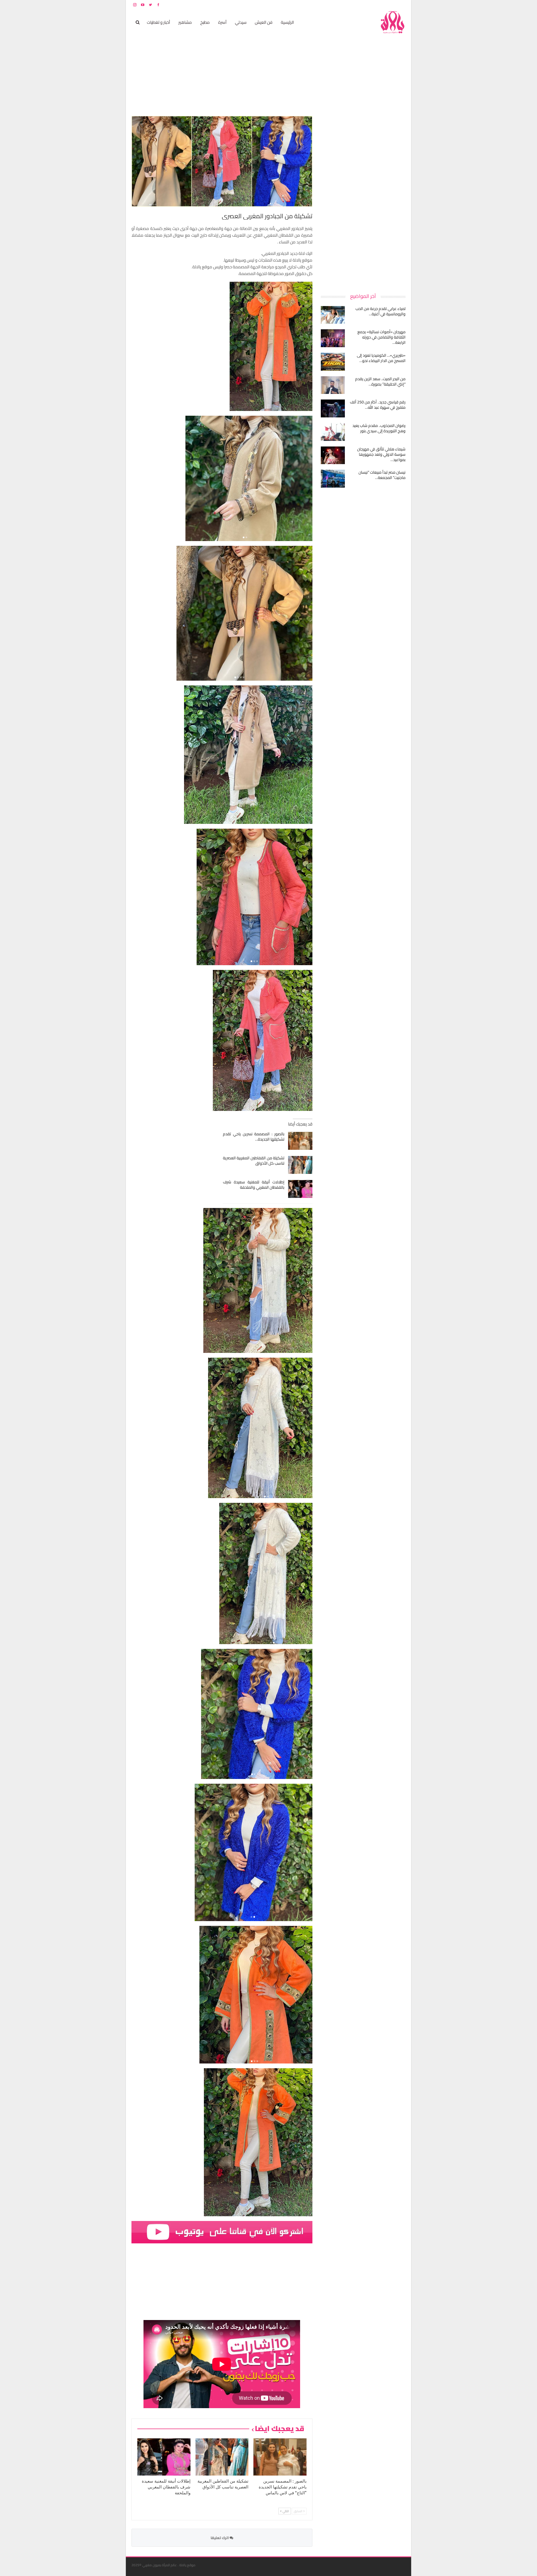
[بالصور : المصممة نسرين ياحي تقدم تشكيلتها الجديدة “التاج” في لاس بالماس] (300, 1141)
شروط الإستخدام (352, 5)
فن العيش (264, 22)
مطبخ (205, 22)
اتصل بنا (370, 5)
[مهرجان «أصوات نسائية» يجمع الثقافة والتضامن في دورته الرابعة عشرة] (333, 338)
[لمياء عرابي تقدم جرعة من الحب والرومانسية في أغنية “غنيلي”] (333, 315)
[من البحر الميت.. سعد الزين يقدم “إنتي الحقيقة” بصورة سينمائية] (333, 385)
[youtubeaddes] (222, 2232)
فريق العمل (386, 5)
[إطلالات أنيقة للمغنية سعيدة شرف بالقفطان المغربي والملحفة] (300, 1189)
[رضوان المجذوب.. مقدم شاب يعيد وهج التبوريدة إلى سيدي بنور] (333, 432)
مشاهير (185, 22)
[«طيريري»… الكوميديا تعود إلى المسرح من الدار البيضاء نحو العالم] (333, 362)
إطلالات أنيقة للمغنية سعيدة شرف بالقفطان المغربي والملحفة (254, 1185)
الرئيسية (287, 22)
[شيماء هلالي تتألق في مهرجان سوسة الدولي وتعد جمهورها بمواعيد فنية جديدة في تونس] (333, 455)
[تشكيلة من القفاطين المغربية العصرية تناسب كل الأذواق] (300, 1165)
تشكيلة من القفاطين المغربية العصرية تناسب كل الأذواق (254, 1161)
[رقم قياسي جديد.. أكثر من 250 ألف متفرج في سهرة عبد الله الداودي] (333, 408)
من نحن (401, 5)
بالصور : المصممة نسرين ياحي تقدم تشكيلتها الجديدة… (254, 1137)
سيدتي (241, 22)
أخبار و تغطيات (158, 22)
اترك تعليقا (220, 2538)
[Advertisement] (364, 200)
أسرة (222, 22)
